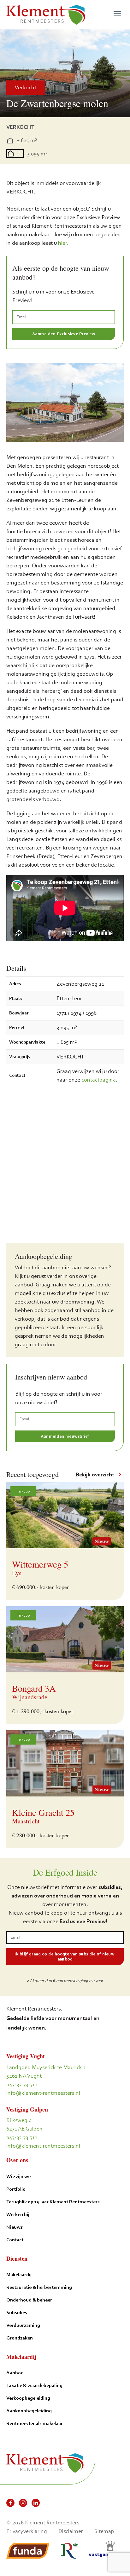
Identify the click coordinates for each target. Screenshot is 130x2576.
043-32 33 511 (22, 2084)
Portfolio (16, 2189)
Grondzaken (20, 2338)
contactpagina (99, 1080)
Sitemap (104, 2531)
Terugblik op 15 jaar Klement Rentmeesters (53, 2202)
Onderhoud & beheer (29, 2300)
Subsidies (17, 2312)
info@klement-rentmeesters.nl (43, 2093)
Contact (15, 2240)
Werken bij (18, 2214)
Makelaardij (19, 2274)
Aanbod (15, 2373)
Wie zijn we (18, 2176)
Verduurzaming (23, 2325)
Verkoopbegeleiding (28, 2398)
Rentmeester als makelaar (35, 2423)
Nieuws (15, 2227)
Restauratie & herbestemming (39, 2287)
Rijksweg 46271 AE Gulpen (24, 2124)
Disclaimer (71, 2531)
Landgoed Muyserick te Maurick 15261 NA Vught (46, 2071)
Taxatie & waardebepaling (34, 2385)
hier (62, 243)
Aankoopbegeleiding (29, 2411)
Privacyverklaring (27, 2531)
